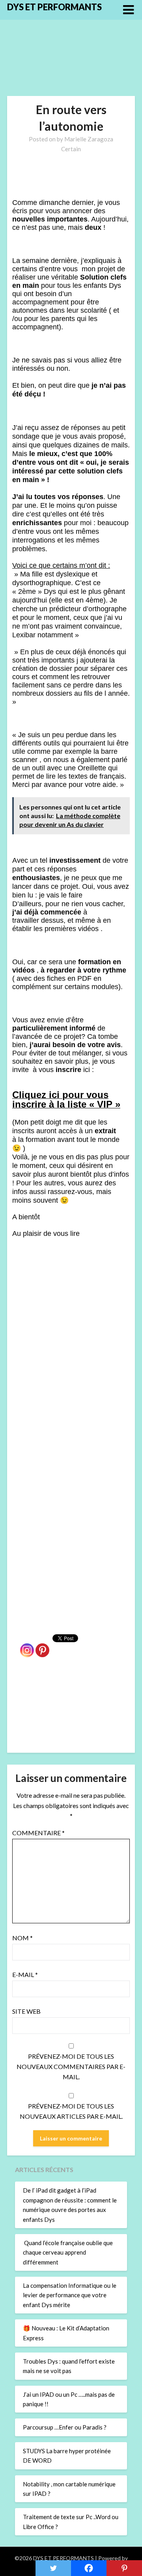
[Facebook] (89, 2568)
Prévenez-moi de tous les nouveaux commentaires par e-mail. (71, 2066)
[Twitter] (53, 2568)
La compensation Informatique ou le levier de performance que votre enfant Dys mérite (70, 2295)
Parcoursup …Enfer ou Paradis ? (65, 2427)
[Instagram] (27, 1646)
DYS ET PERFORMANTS (54, 7)
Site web (26, 2011)
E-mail (25, 1974)
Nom (22, 1938)
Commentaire (38, 1833)
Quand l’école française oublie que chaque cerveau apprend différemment (68, 2252)
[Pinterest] (42, 1646)
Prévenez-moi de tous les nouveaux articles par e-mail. (71, 2111)
